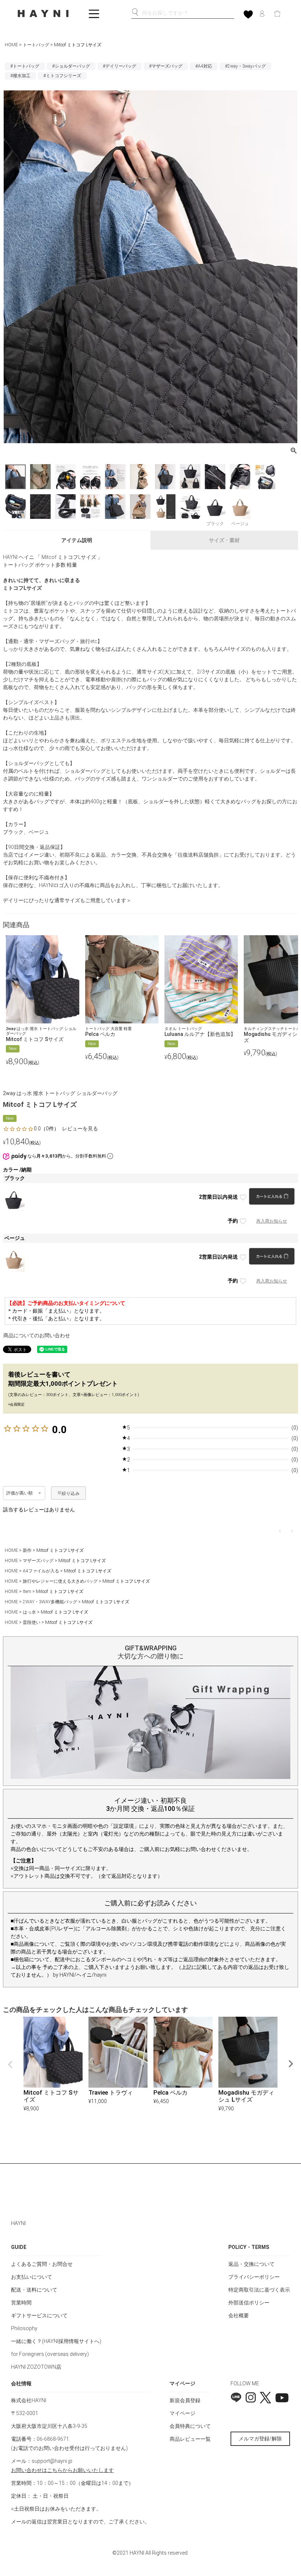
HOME (11, 45)
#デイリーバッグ (119, 66)
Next (291, 2064)
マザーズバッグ (38, 1561)
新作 (27, 1550)
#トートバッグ (25, 66)
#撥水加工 (20, 76)
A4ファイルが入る (41, 1571)
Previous (10, 2064)
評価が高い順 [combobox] (20, 1493)
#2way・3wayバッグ (245, 66)
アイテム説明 (77, 540)
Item (27, 1592)
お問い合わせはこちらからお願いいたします (62, 2470)
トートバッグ (36, 45)
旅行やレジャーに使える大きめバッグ (60, 1581)
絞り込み (71, 1493)
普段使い (32, 1622)
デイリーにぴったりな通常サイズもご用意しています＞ (67, 900)
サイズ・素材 (224, 540)
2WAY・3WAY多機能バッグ (50, 1602)
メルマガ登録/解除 (260, 2439)
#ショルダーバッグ (71, 66)
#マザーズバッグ (166, 66)
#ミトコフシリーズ (62, 76)
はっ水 (29, 1612)
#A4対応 (204, 66)
